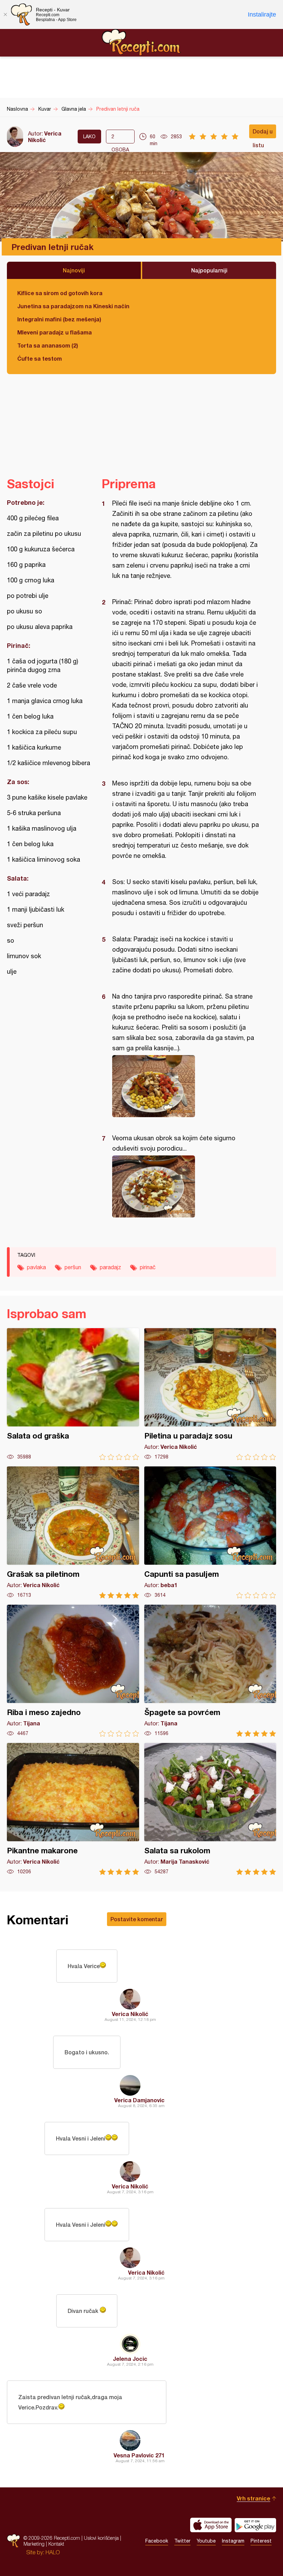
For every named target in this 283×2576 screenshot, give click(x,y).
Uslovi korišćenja (101, 2538)
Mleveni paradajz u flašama (55, 332)
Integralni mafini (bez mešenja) (59, 319)
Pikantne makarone (73, 1809)
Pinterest (261, 2541)
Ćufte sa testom (40, 358)
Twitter (182, 2541)
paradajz (110, 1267)
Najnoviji (74, 270)
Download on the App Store (211, 2525)
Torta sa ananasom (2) (48, 345)
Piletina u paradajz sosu (210, 1394)
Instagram (233, 2541)
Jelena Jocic (130, 2359)
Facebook (157, 2541)
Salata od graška (73, 1394)
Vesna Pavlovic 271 (139, 2455)
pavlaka (36, 1267)
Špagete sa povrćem (210, 1671)
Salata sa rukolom (210, 1809)
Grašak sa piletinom (73, 1532)
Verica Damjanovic (139, 2100)
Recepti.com (141, 42)
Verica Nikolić (45, 137)
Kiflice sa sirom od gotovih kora (60, 293)
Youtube (206, 2541)
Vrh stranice (253, 2498)
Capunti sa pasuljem (210, 1532)
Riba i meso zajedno (73, 1671)
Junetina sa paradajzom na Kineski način (73, 306)
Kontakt (56, 2544)
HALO (53, 2552)
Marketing (34, 2544)
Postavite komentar (137, 1919)
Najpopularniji (209, 270)
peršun (73, 1267)
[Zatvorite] (5, 14)
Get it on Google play (255, 2525)
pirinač (148, 1267)
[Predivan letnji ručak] (186, 1086)
